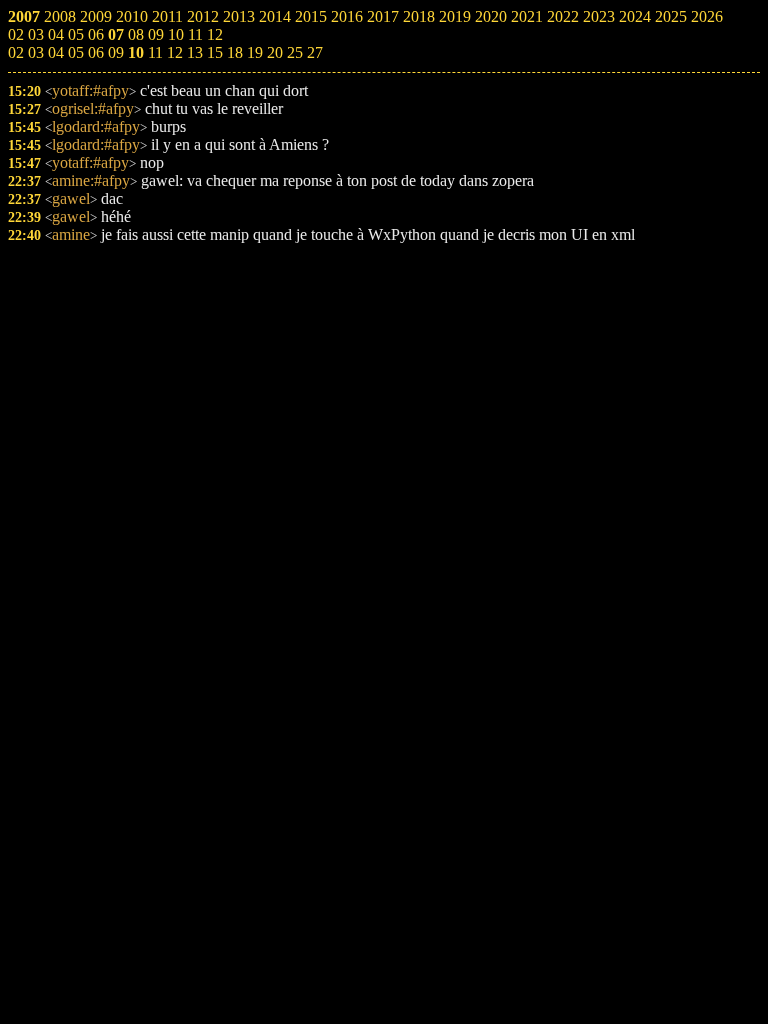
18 (235, 52)
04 (56, 52)
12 (175, 52)
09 (116, 52)
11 (155, 52)
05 (76, 52)
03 (36, 52)
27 (315, 52)
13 (195, 52)
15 (215, 52)
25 (295, 52)
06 (96, 52)
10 (136, 52)
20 (275, 52)
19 (255, 52)
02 (16, 52)
